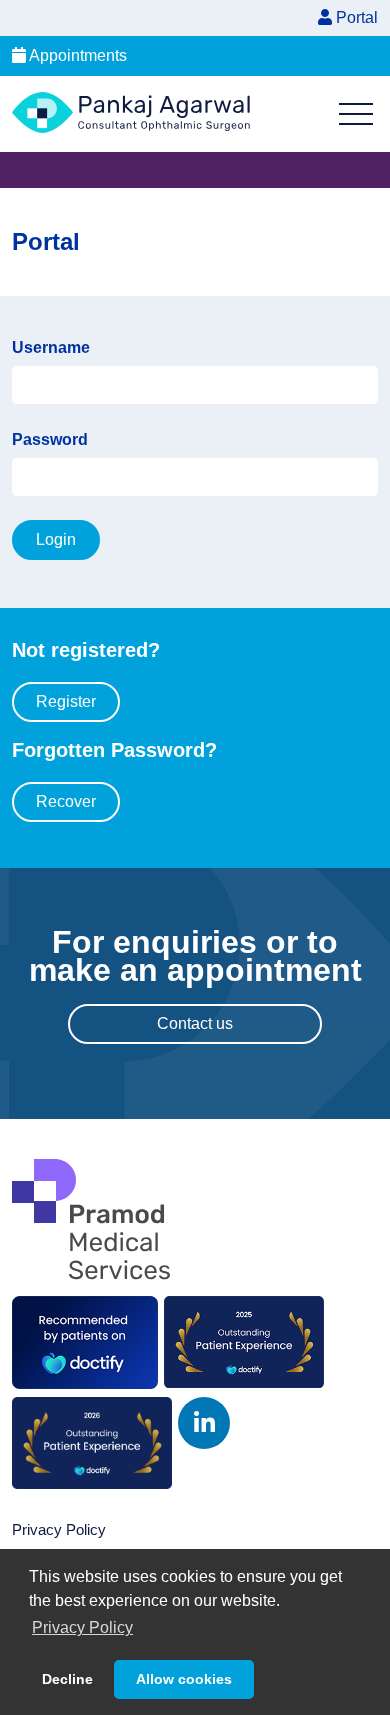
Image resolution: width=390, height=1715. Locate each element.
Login (56, 539)
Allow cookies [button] (184, 1679)
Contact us (195, 1023)
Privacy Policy (59, 1529)
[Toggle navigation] (356, 114)
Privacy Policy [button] (82, 1627)
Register (66, 701)
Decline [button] (67, 1679)
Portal (355, 17)
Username (51, 347)
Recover (66, 801)
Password (50, 439)
